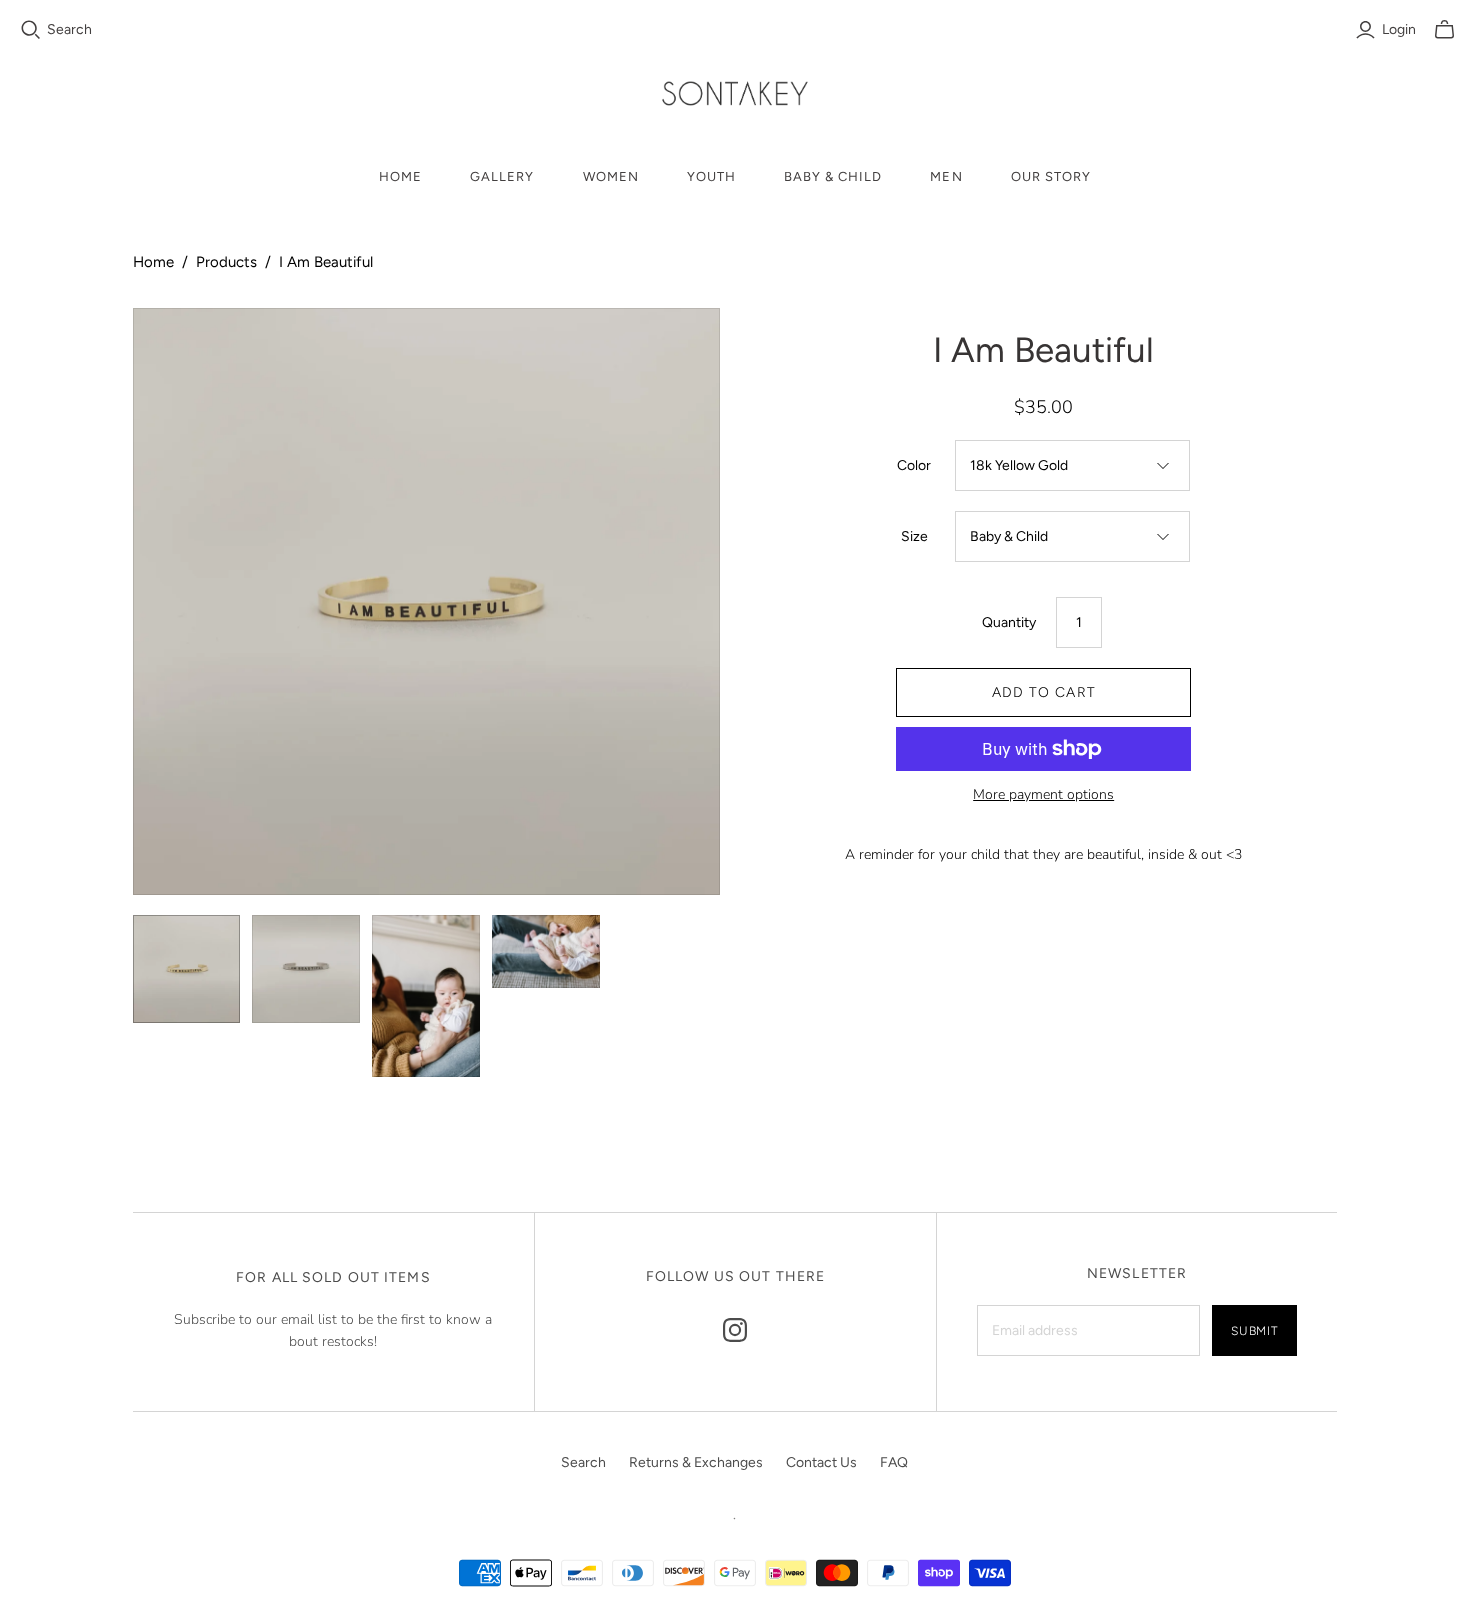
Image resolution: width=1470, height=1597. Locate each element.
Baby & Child (833, 176)
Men (946, 176)
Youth (711, 176)
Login (1399, 29)
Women (611, 176)
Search (69, 29)
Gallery (502, 176)
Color (914, 465)
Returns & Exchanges (696, 1462)
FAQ (894, 1462)
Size (914, 536)
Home (400, 176)
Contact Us (821, 1462)
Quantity (1009, 622)
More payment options (1043, 794)
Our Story (1051, 176)
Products (226, 262)
